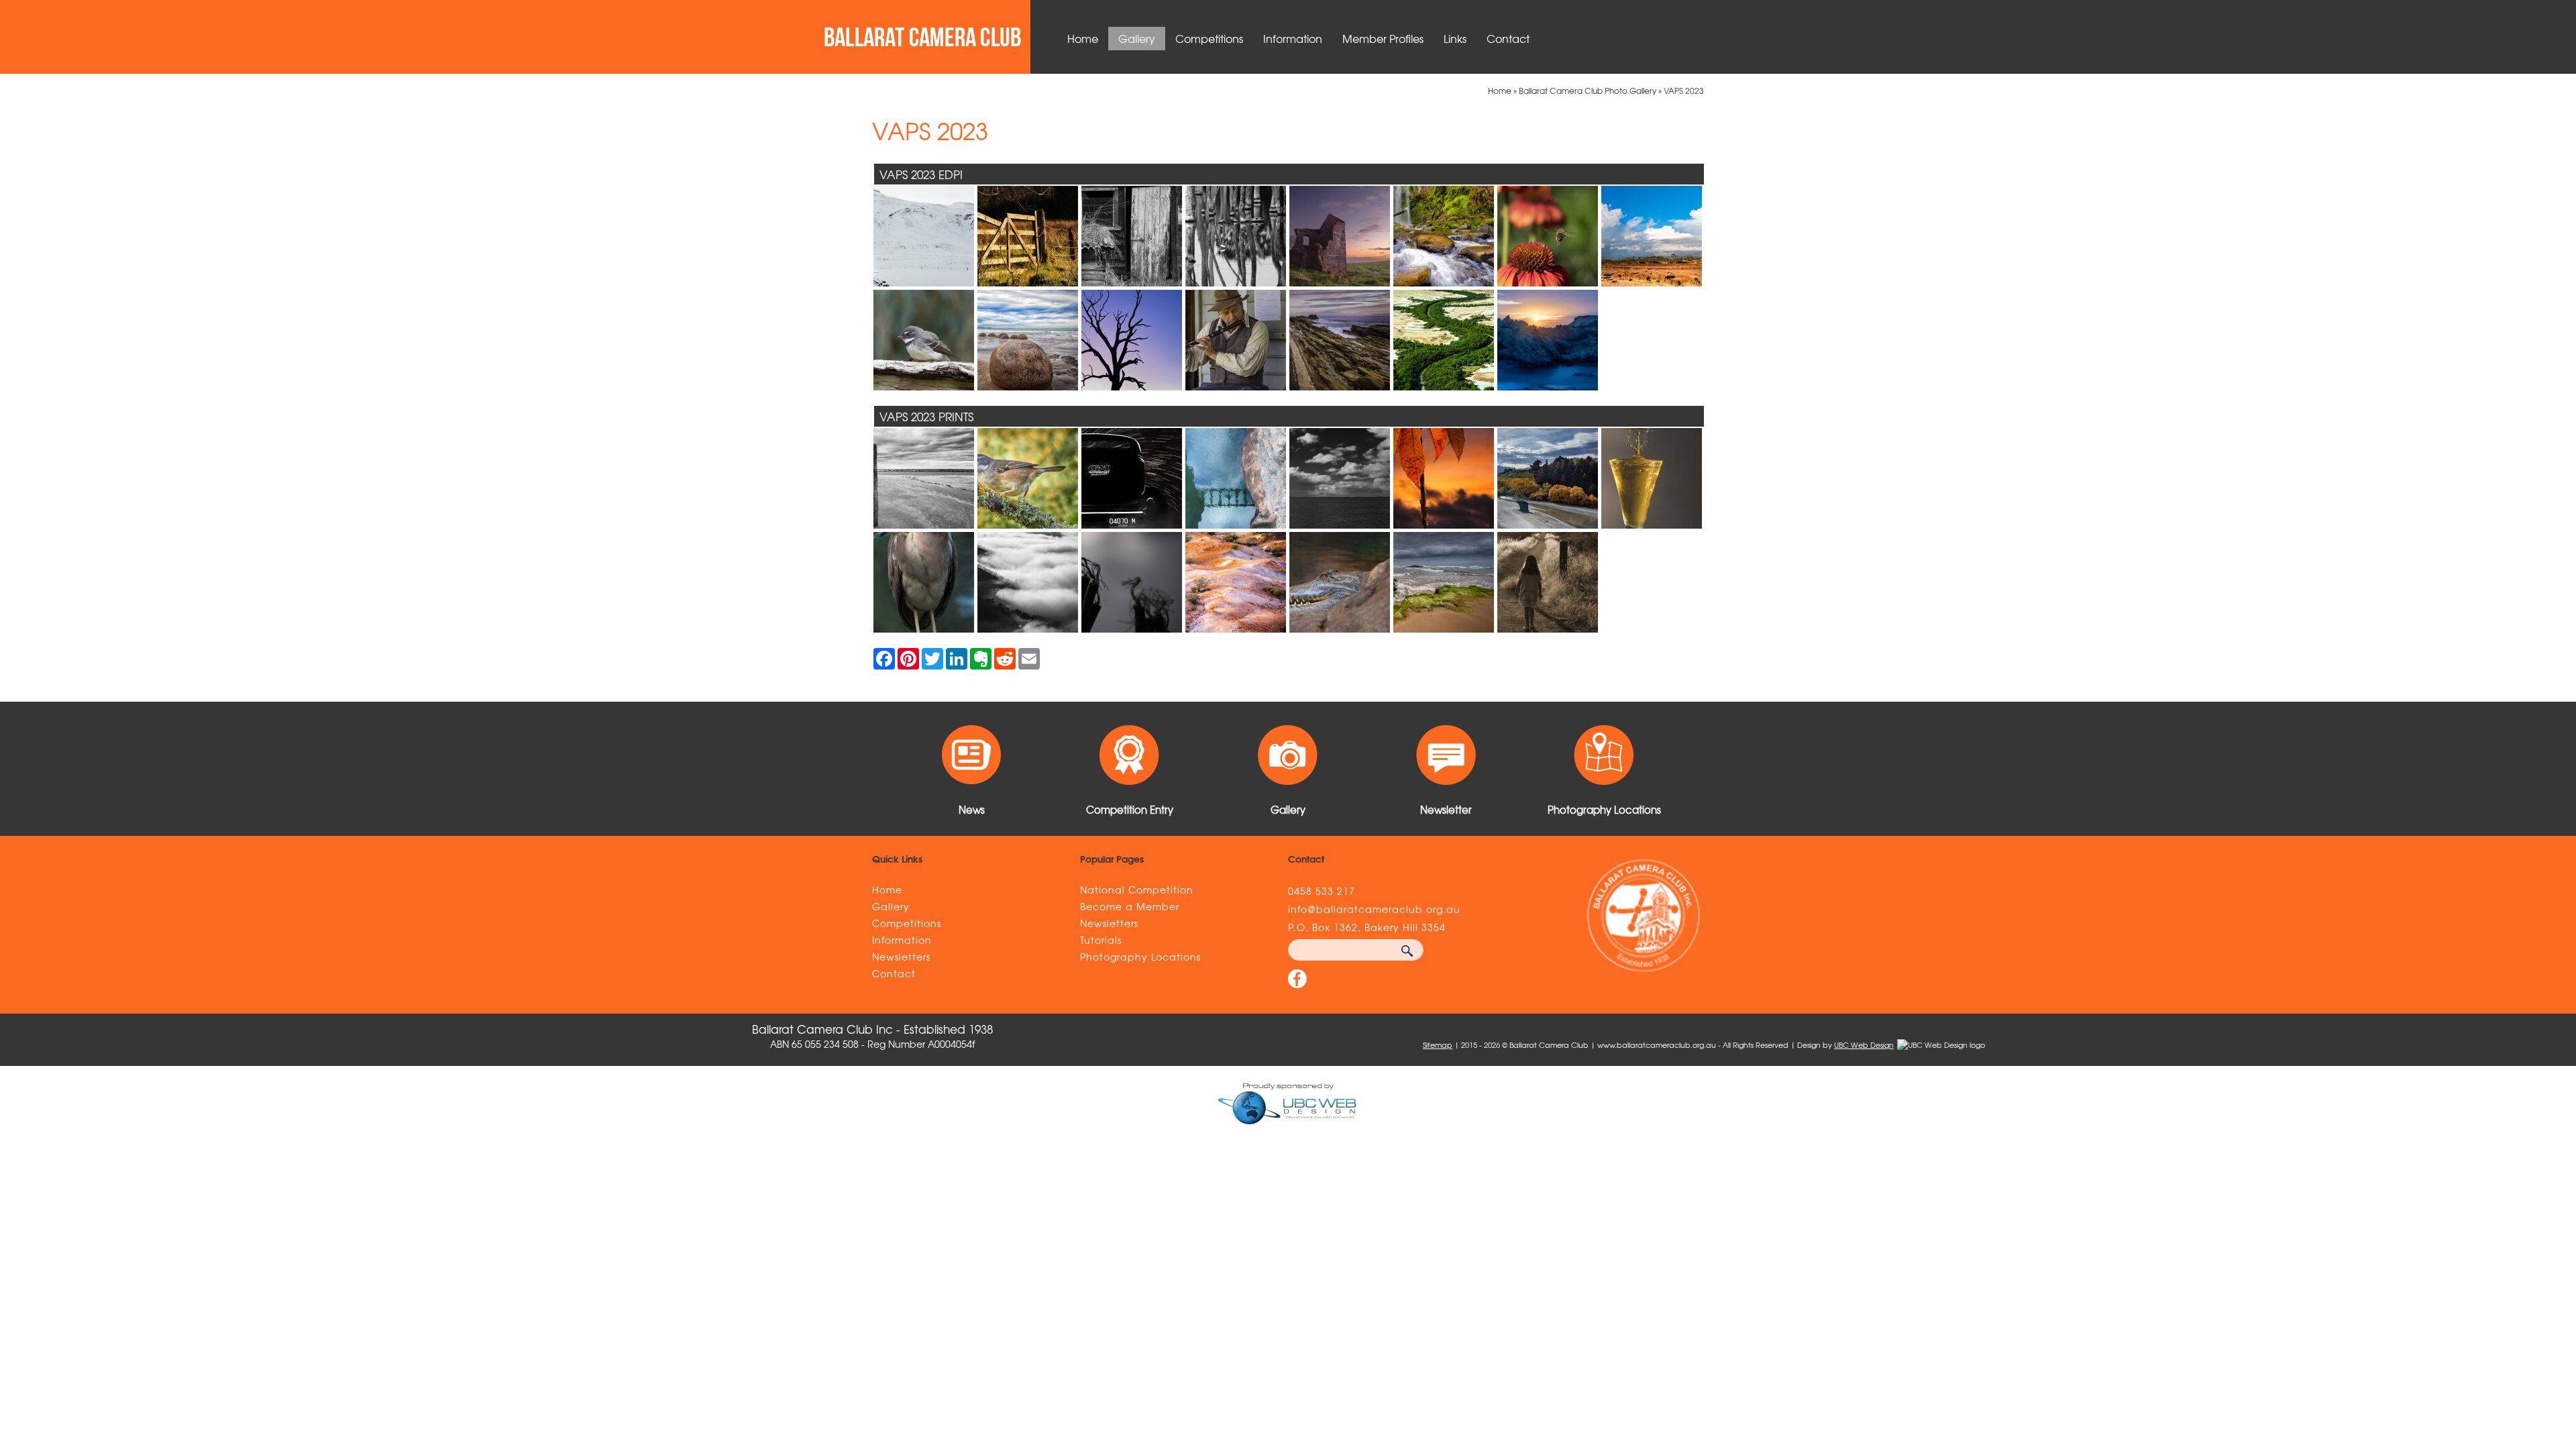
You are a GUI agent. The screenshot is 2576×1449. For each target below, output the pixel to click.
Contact (1508, 38)
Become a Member (1130, 906)
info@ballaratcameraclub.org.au (1374, 909)
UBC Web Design (1864, 1044)
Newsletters (901, 957)
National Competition (1137, 890)
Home (1083, 38)
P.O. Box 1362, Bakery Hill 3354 (1367, 927)
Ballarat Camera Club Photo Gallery (1588, 91)
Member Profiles (1383, 38)
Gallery (1137, 38)
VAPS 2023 (1684, 91)
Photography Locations (1140, 957)
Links (1455, 38)
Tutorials (1101, 940)
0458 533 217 (1322, 891)
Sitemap (1438, 1044)
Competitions (1209, 38)
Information (1293, 38)
